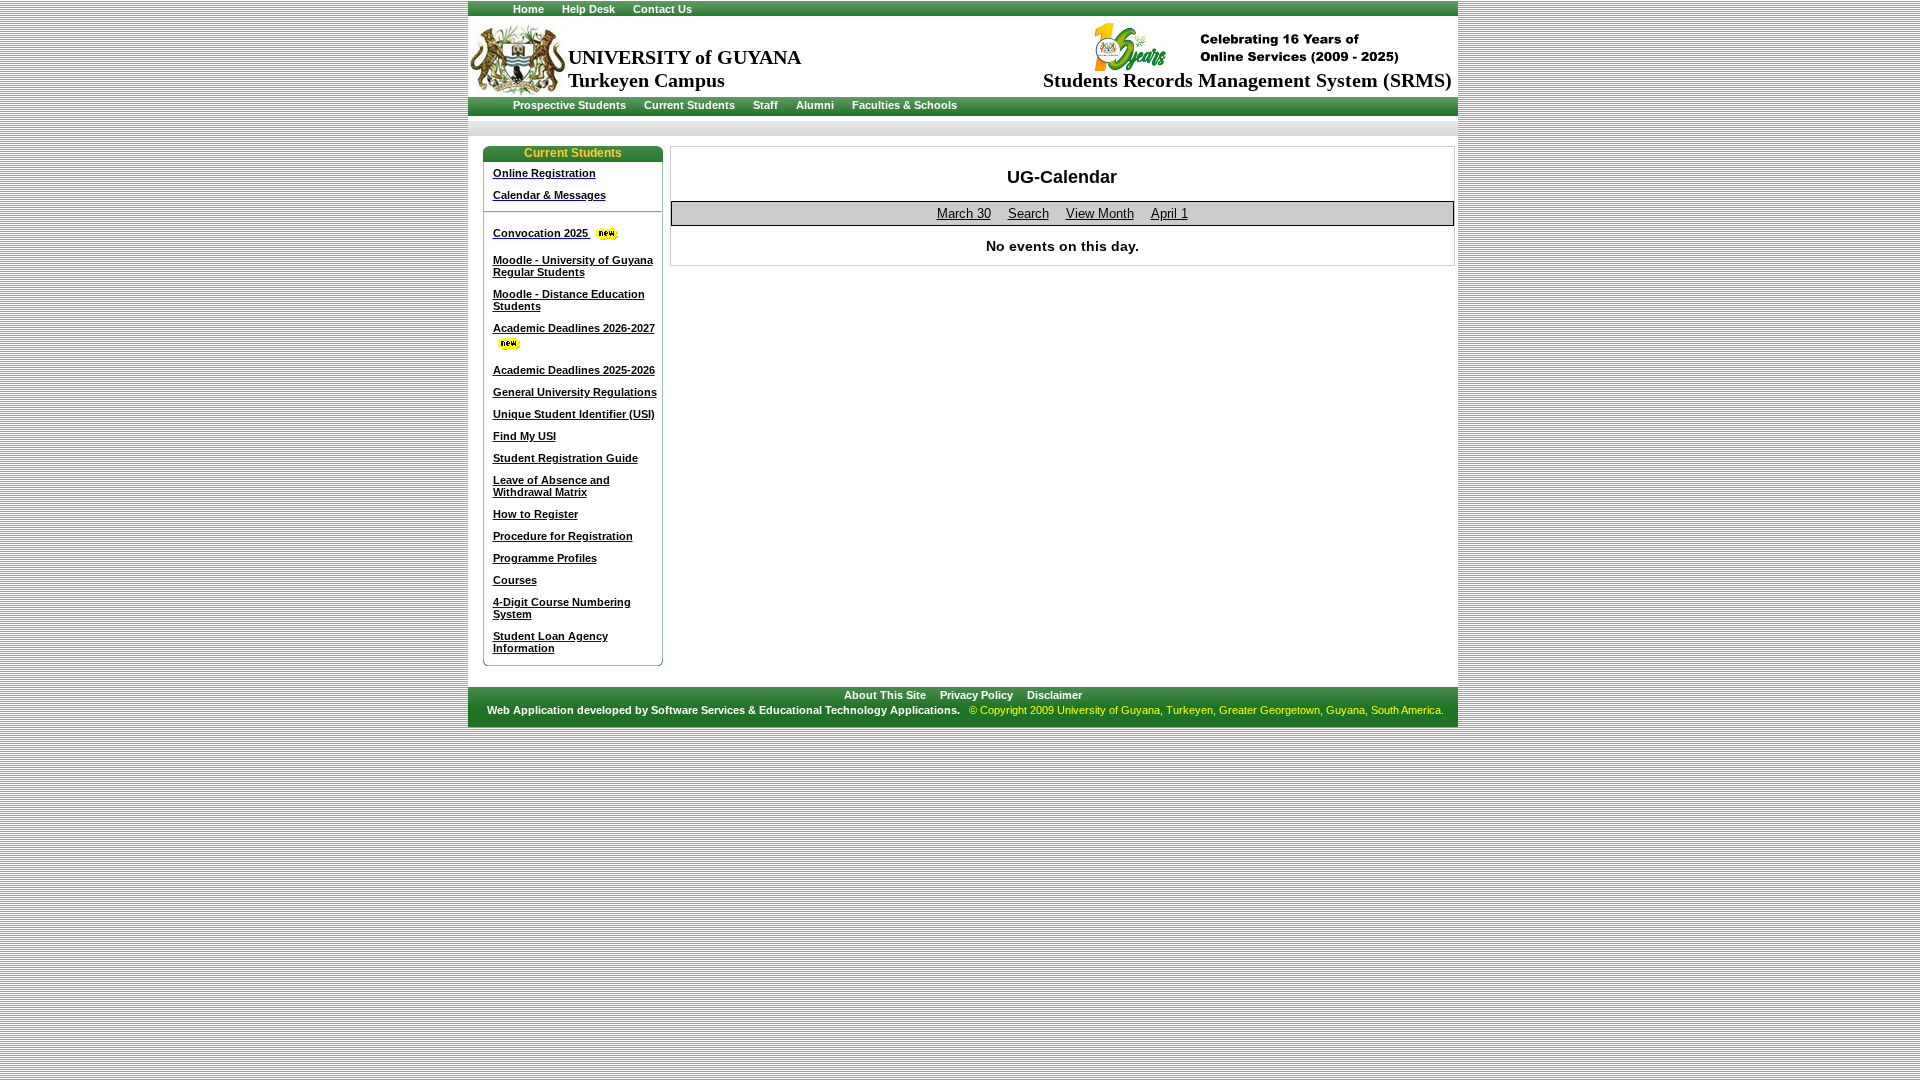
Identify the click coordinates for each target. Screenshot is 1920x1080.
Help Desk (588, 9)
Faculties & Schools (904, 105)
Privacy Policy (976, 695)
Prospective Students (569, 105)
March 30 (964, 213)
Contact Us (662, 9)
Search (1028, 213)
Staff (765, 105)
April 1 (1169, 213)
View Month (1100, 213)
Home (528, 9)
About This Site (885, 695)
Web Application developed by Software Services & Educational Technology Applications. (723, 710)
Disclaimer (1054, 695)
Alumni (815, 105)
